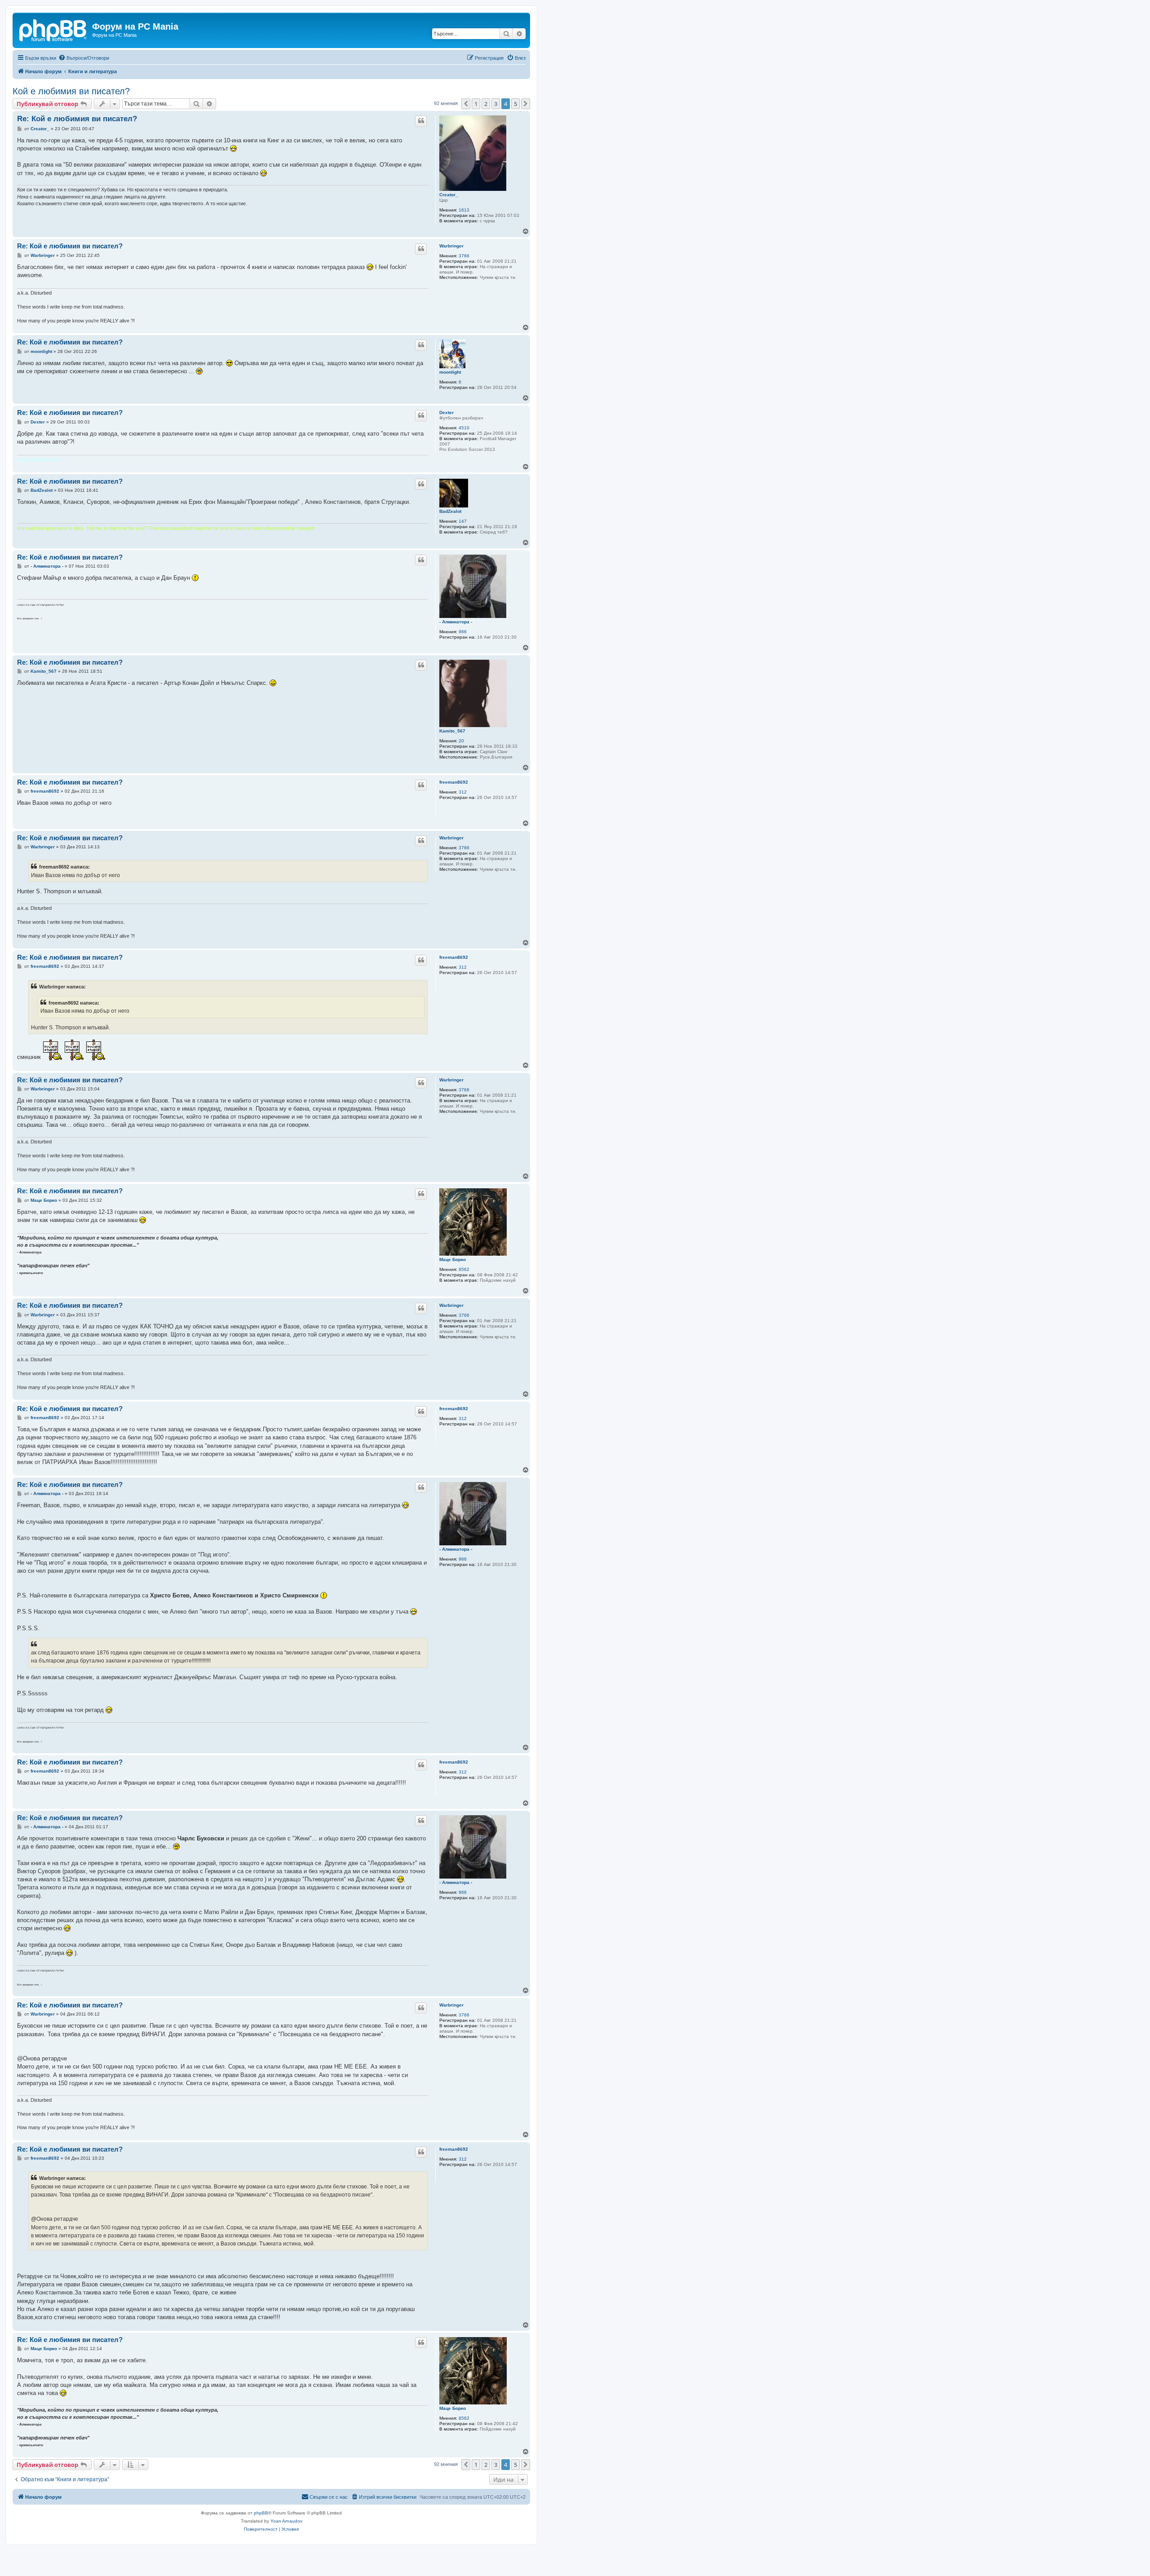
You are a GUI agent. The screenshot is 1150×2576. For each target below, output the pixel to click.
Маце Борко (453, 1259)
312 (463, 792)
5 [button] (515, 104)
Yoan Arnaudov (286, 2521)
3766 (464, 256)
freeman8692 (454, 782)
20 (461, 741)
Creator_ (449, 195)
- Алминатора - (456, 622)
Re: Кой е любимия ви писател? (77, 119)
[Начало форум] (53, 29)
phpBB (261, 2513)
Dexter (447, 412)
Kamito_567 (452, 731)
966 (463, 632)
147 (463, 521)
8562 (464, 1269)
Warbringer (451, 246)
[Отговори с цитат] (421, 121)
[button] (466, 104)
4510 (464, 428)
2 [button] (486, 104)
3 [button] (496, 104)
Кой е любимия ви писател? (71, 91)
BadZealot (450, 511)
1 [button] (476, 104)
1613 (464, 210)
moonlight (450, 372)
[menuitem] (84, 58)
